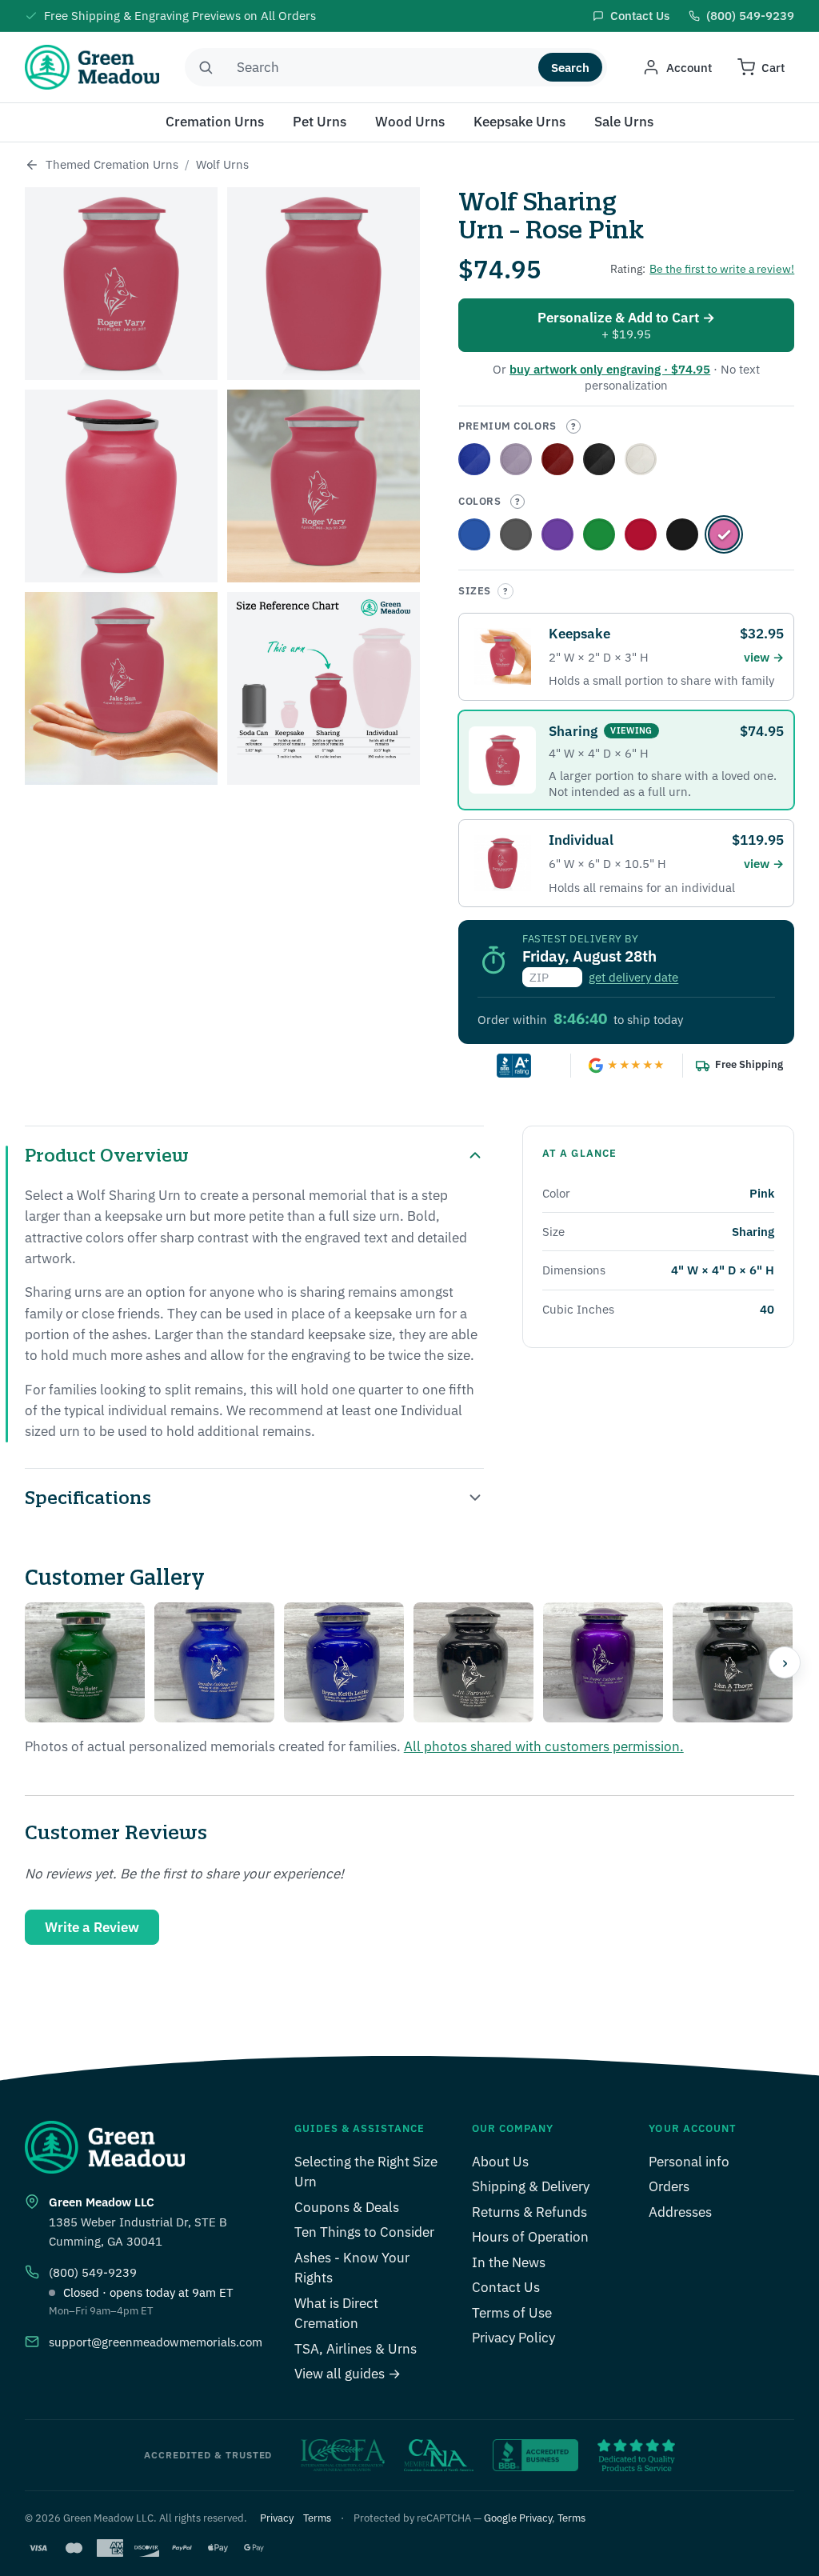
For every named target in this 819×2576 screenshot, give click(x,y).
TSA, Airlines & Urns (356, 2349)
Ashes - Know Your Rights (352, 2268)
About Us (500, 2162)
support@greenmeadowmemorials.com (156, 2342)
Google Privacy (518, 2518)
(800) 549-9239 (93, 2272)
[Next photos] (785, 1662)
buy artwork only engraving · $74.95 (610, 369)
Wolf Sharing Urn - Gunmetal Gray (516, 534)
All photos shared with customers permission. (544, 1746)
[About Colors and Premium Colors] (573, 426)
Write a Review (92, 1927)
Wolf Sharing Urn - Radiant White (641, 459)
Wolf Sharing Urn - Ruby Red (641, 534)
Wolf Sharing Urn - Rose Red (557, 459)
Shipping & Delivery (531, 2186)
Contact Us (506, 2287)
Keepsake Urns (519, 122)
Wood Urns (410, 122)
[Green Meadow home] (92, 67)
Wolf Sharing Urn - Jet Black (682, 534)
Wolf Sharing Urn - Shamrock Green (599, 534)
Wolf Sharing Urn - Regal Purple (516, 459)
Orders (669, 2186)
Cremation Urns (215, 122)
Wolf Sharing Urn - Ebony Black (599, 459)
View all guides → (348, 2374)
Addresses (680, 2212)
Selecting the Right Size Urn (366, 2172)
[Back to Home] (32, 165)
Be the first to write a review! (722, 269)
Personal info (689, 2162)
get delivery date (633, 977)
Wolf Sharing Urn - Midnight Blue (474, 534)
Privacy (277, 2518)
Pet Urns (320, 122)
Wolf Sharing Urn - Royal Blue (474, 459)
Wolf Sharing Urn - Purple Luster (557, 534)
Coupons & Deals (347, 2207)
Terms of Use (512, 2313)
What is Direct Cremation (336, 2314)
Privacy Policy (513, 2338)
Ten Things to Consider (364, 2232)
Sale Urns (624, 122)
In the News (509, 2262)
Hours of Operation (530, 2237)
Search (570, 68)
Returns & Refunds (529, 2212)
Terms (317, 2518)
